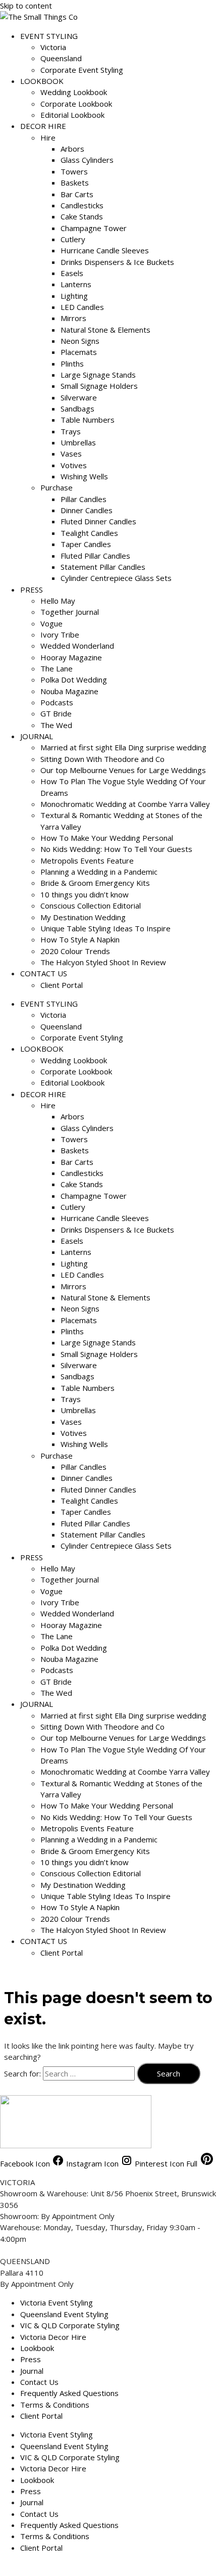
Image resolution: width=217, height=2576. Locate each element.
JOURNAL (37, 736)
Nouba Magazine (69, 691)
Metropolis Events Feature (87, 861)
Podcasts (57, 702)
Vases (71, 454)
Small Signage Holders (99, 386)
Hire (48, 138)
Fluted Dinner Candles (98, 521)
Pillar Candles (84, 499)
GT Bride (56, 713)
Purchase (57, 487)
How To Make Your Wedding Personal (107, 838)
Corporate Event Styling (82, 70)
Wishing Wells (84, 476)
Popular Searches (30, 2566)
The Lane (57, 668)
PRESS (32, 590)
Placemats (79, 352)
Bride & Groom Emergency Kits (95, 883)
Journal (32, 2371)
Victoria (53, 47)
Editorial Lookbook (72, 115)
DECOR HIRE (43, 126)
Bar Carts (77, 194)
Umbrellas (78, 442)
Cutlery (73, 239)
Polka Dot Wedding (74, 680)
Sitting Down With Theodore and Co (102, 759)
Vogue (51, 623)
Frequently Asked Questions (69, 2393)
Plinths (72, 364)
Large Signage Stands (98, 375)
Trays (71, 431)
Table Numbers (88, 420)
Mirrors (73, 318)
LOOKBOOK (42, 81)
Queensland (61, 58)
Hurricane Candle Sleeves (105, 250)
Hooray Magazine (71, 657)
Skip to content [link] (26, 6)
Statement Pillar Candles (103, 567)
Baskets (75, 183)
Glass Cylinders (87, 160)
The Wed (56, 725)
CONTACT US (44, 973)
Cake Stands (82, 216)
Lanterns (76, 284)
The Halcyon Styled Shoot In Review (103, 962)
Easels (72, 273)
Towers (74, 171)
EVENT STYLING (49, 36)
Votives (74, 465)
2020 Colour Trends (75, 951)
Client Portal (62, 985)
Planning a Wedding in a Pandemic (99, 872)
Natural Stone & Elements (105, 330)
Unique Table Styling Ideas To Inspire (105, 928)
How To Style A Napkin (80, 939)
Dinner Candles (87, 510)
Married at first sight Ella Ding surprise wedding (123, 747)
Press (31, 2359)
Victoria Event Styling (57, 2302)
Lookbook (37, 2348)
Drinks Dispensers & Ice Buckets (117, 262)
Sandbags (77, 409)
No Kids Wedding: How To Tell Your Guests (116, 849)
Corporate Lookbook (76, 104)
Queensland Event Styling (64, 2314)
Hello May (58, 601)
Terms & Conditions (55, 2405)
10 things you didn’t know (85, 894)
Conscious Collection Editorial (91, 906)
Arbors (72, 149)
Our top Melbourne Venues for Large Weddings (123, 770)
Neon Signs (80, 341)
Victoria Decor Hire (53, 2337)
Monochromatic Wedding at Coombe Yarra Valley (125, 804)
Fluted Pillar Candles (95, 556)
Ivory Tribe (60, 635)
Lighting (74, 296)
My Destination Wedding (83, 917)
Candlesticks (82, 205)
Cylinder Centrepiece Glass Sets (116, 578)
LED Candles (82, 307)
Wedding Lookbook (74, 92)
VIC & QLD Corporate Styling (70, 2325)
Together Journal (70, 612)
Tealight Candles (89, 533)
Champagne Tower (94, 228)
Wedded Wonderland (77, 646)
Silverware (79, 397)
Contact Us (39, 2382)
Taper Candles (86, 544)
